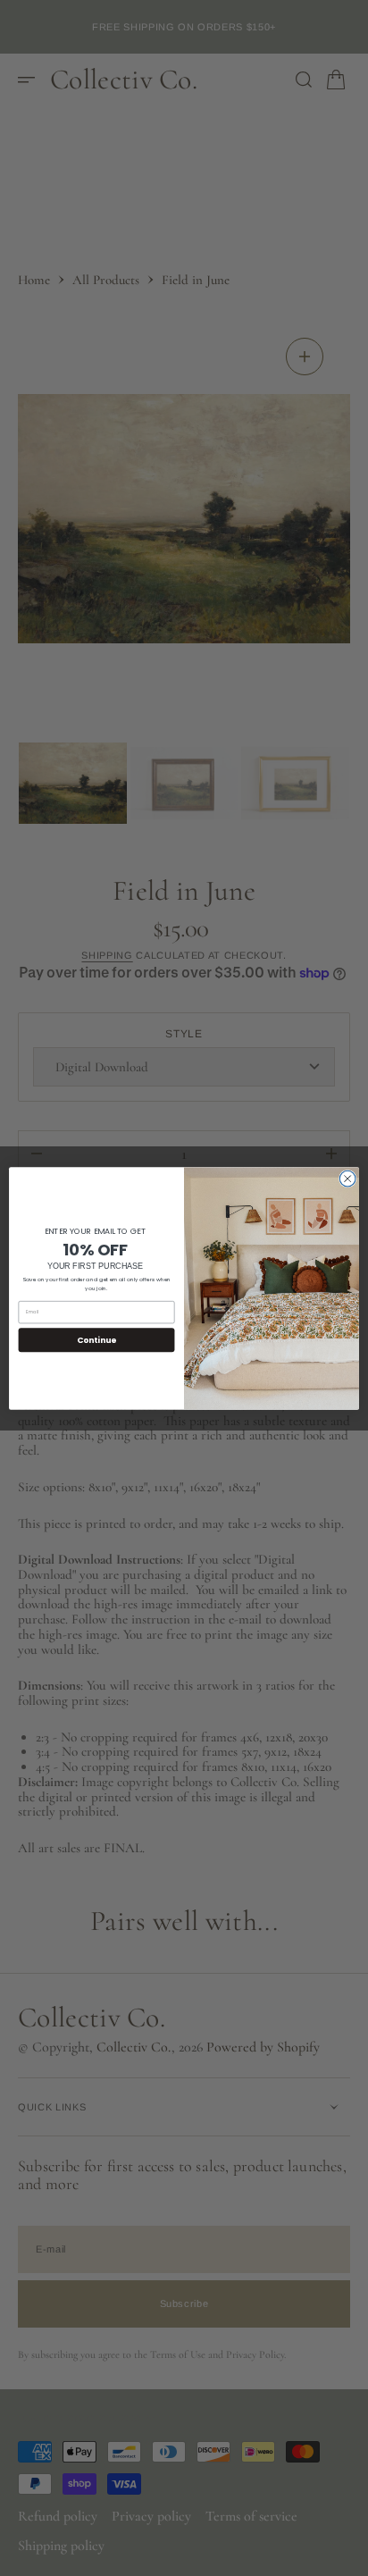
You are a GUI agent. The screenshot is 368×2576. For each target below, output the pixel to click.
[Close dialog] (347, 1179)
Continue (96, 1339)
